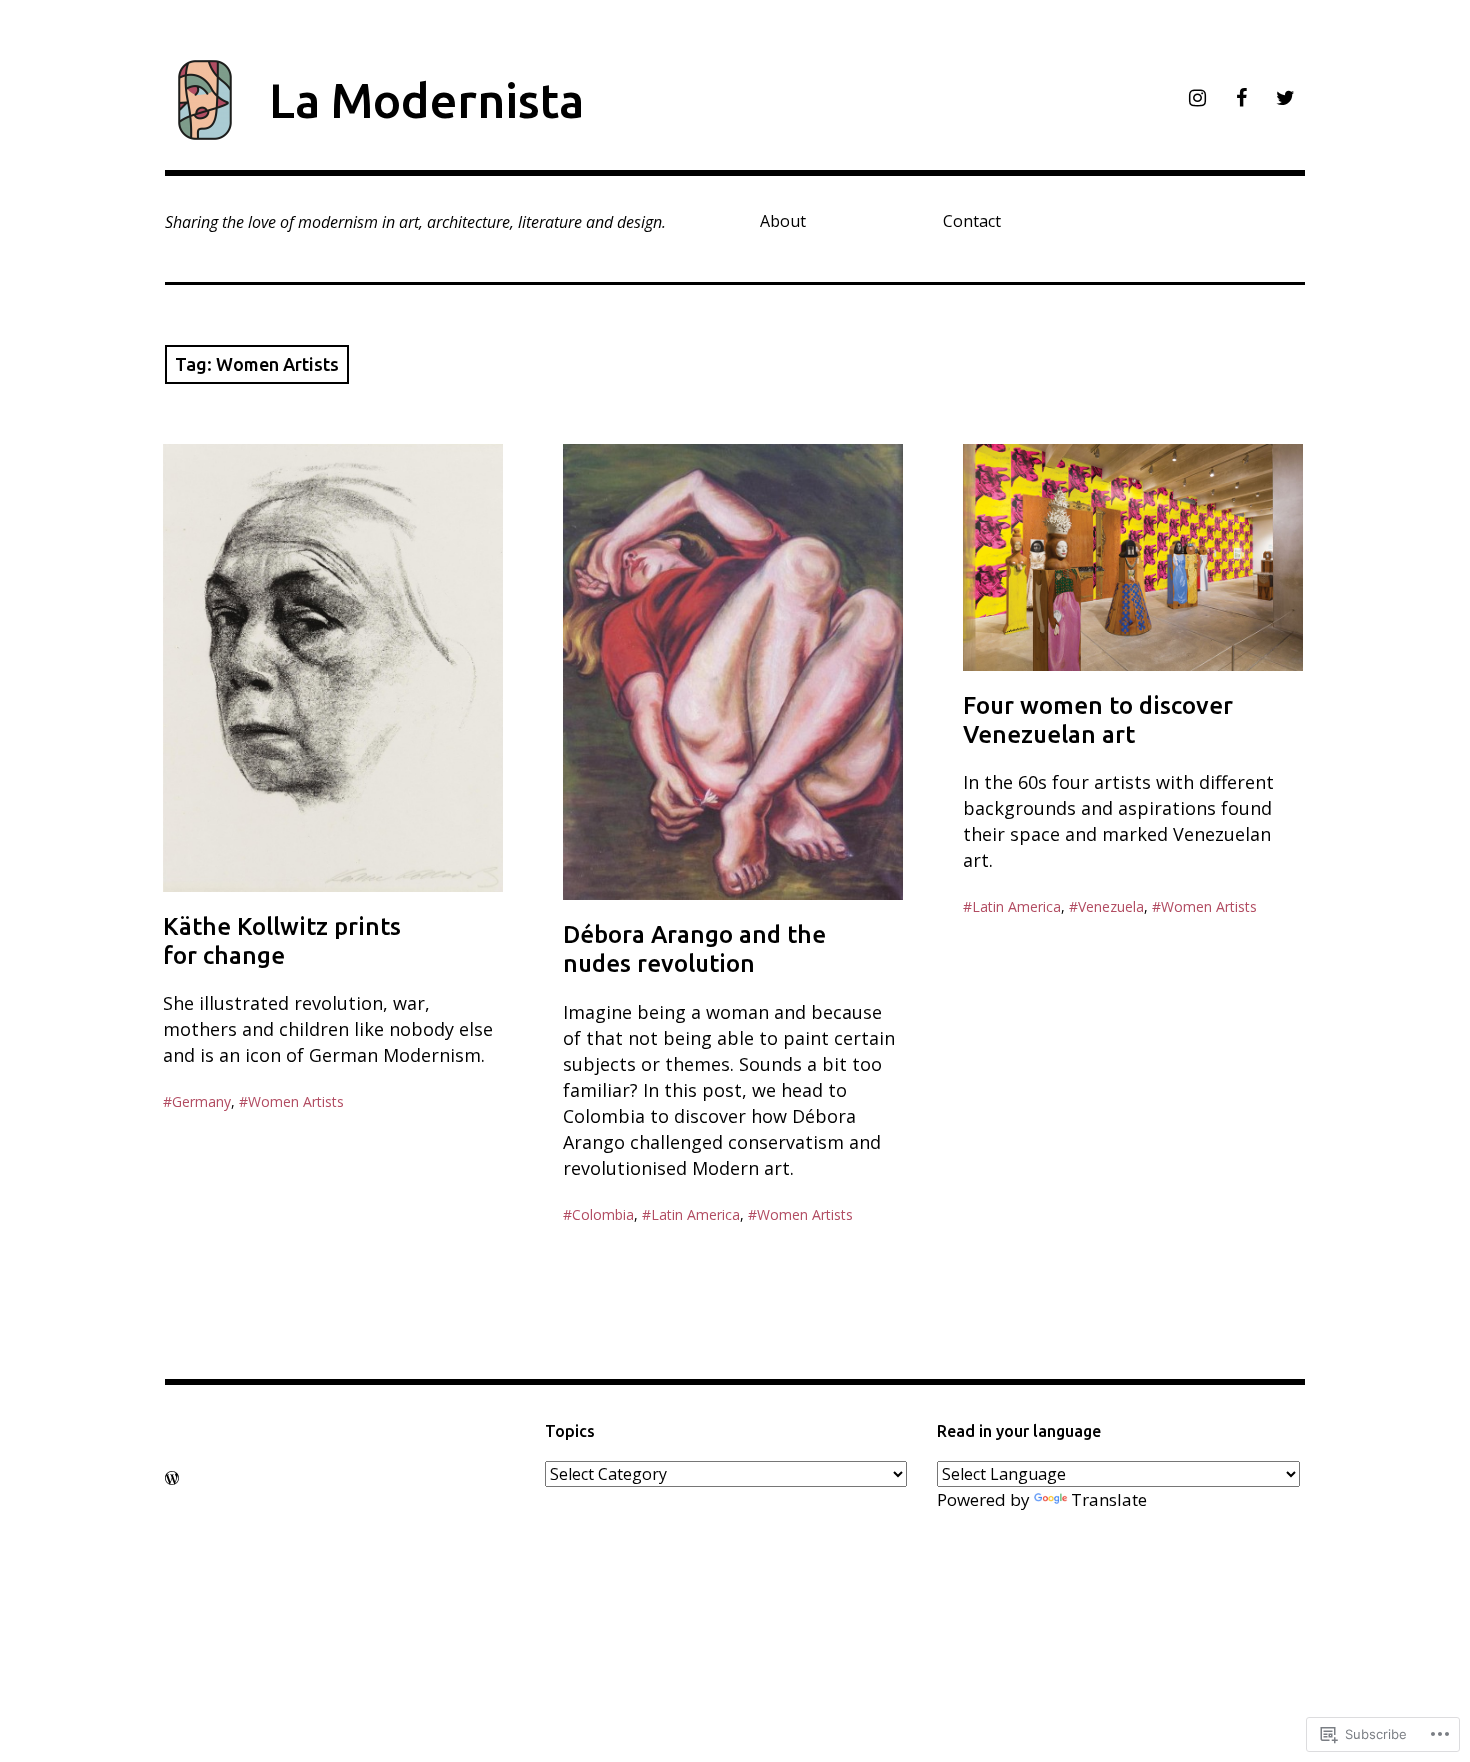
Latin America (695, 1214)
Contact (972, 221)
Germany (201, 1101)
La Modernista (426, 100)
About (783, 221)
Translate (1109, 1499)
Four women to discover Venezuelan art (1098, 720)
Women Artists (296, 1101)
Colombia (603, 1214)
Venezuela (1111, 906)
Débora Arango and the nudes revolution (694, 949)
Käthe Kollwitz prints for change (282, 941)
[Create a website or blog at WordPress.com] (172, 1478)
